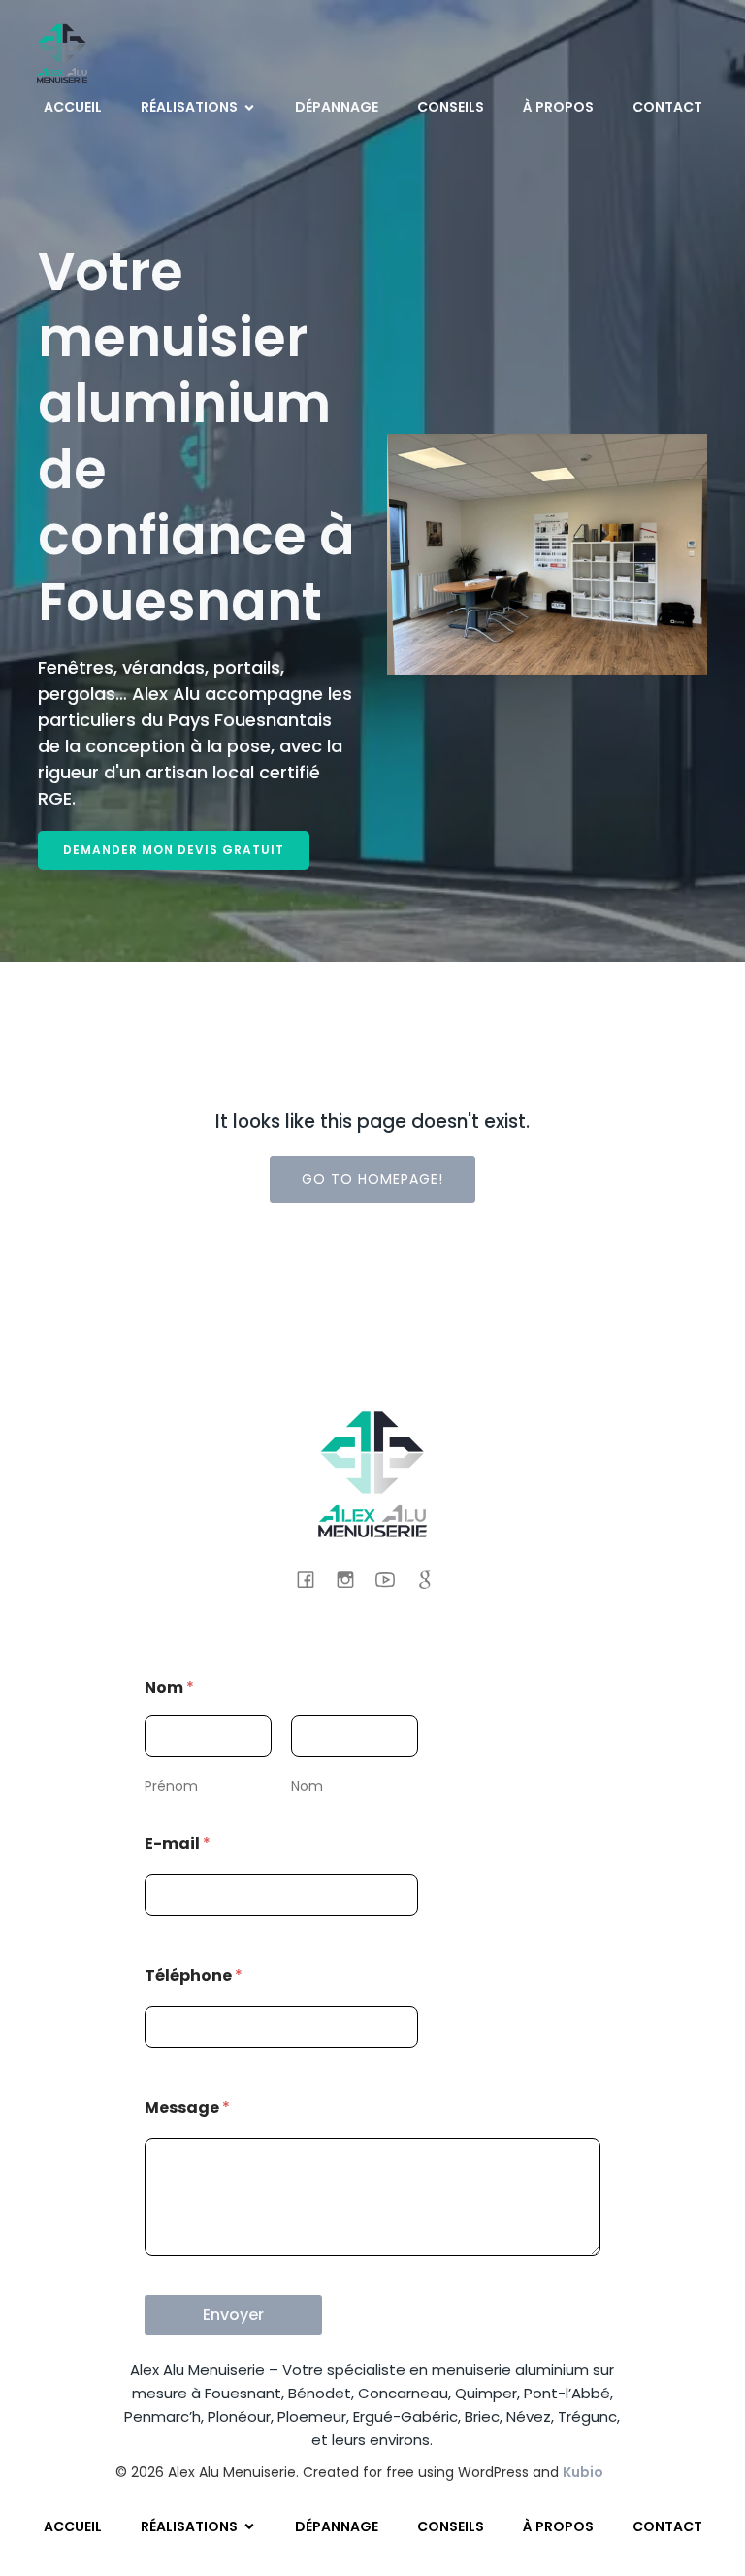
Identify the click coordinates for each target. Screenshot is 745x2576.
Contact (667, 107)
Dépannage (337, 107)
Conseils (451, 107)
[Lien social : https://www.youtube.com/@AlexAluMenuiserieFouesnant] (392, 1579)
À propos (558, 107)
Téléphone (194, 1976)
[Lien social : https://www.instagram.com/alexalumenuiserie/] (353, 1579)
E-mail (178, 1844)
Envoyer (233, 2314)
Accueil (73, 107)
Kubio (583, 2472)
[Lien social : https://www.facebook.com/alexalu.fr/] (313, 1579)
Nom (307, 1786)
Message (187, 2108)
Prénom (171, 1786)
